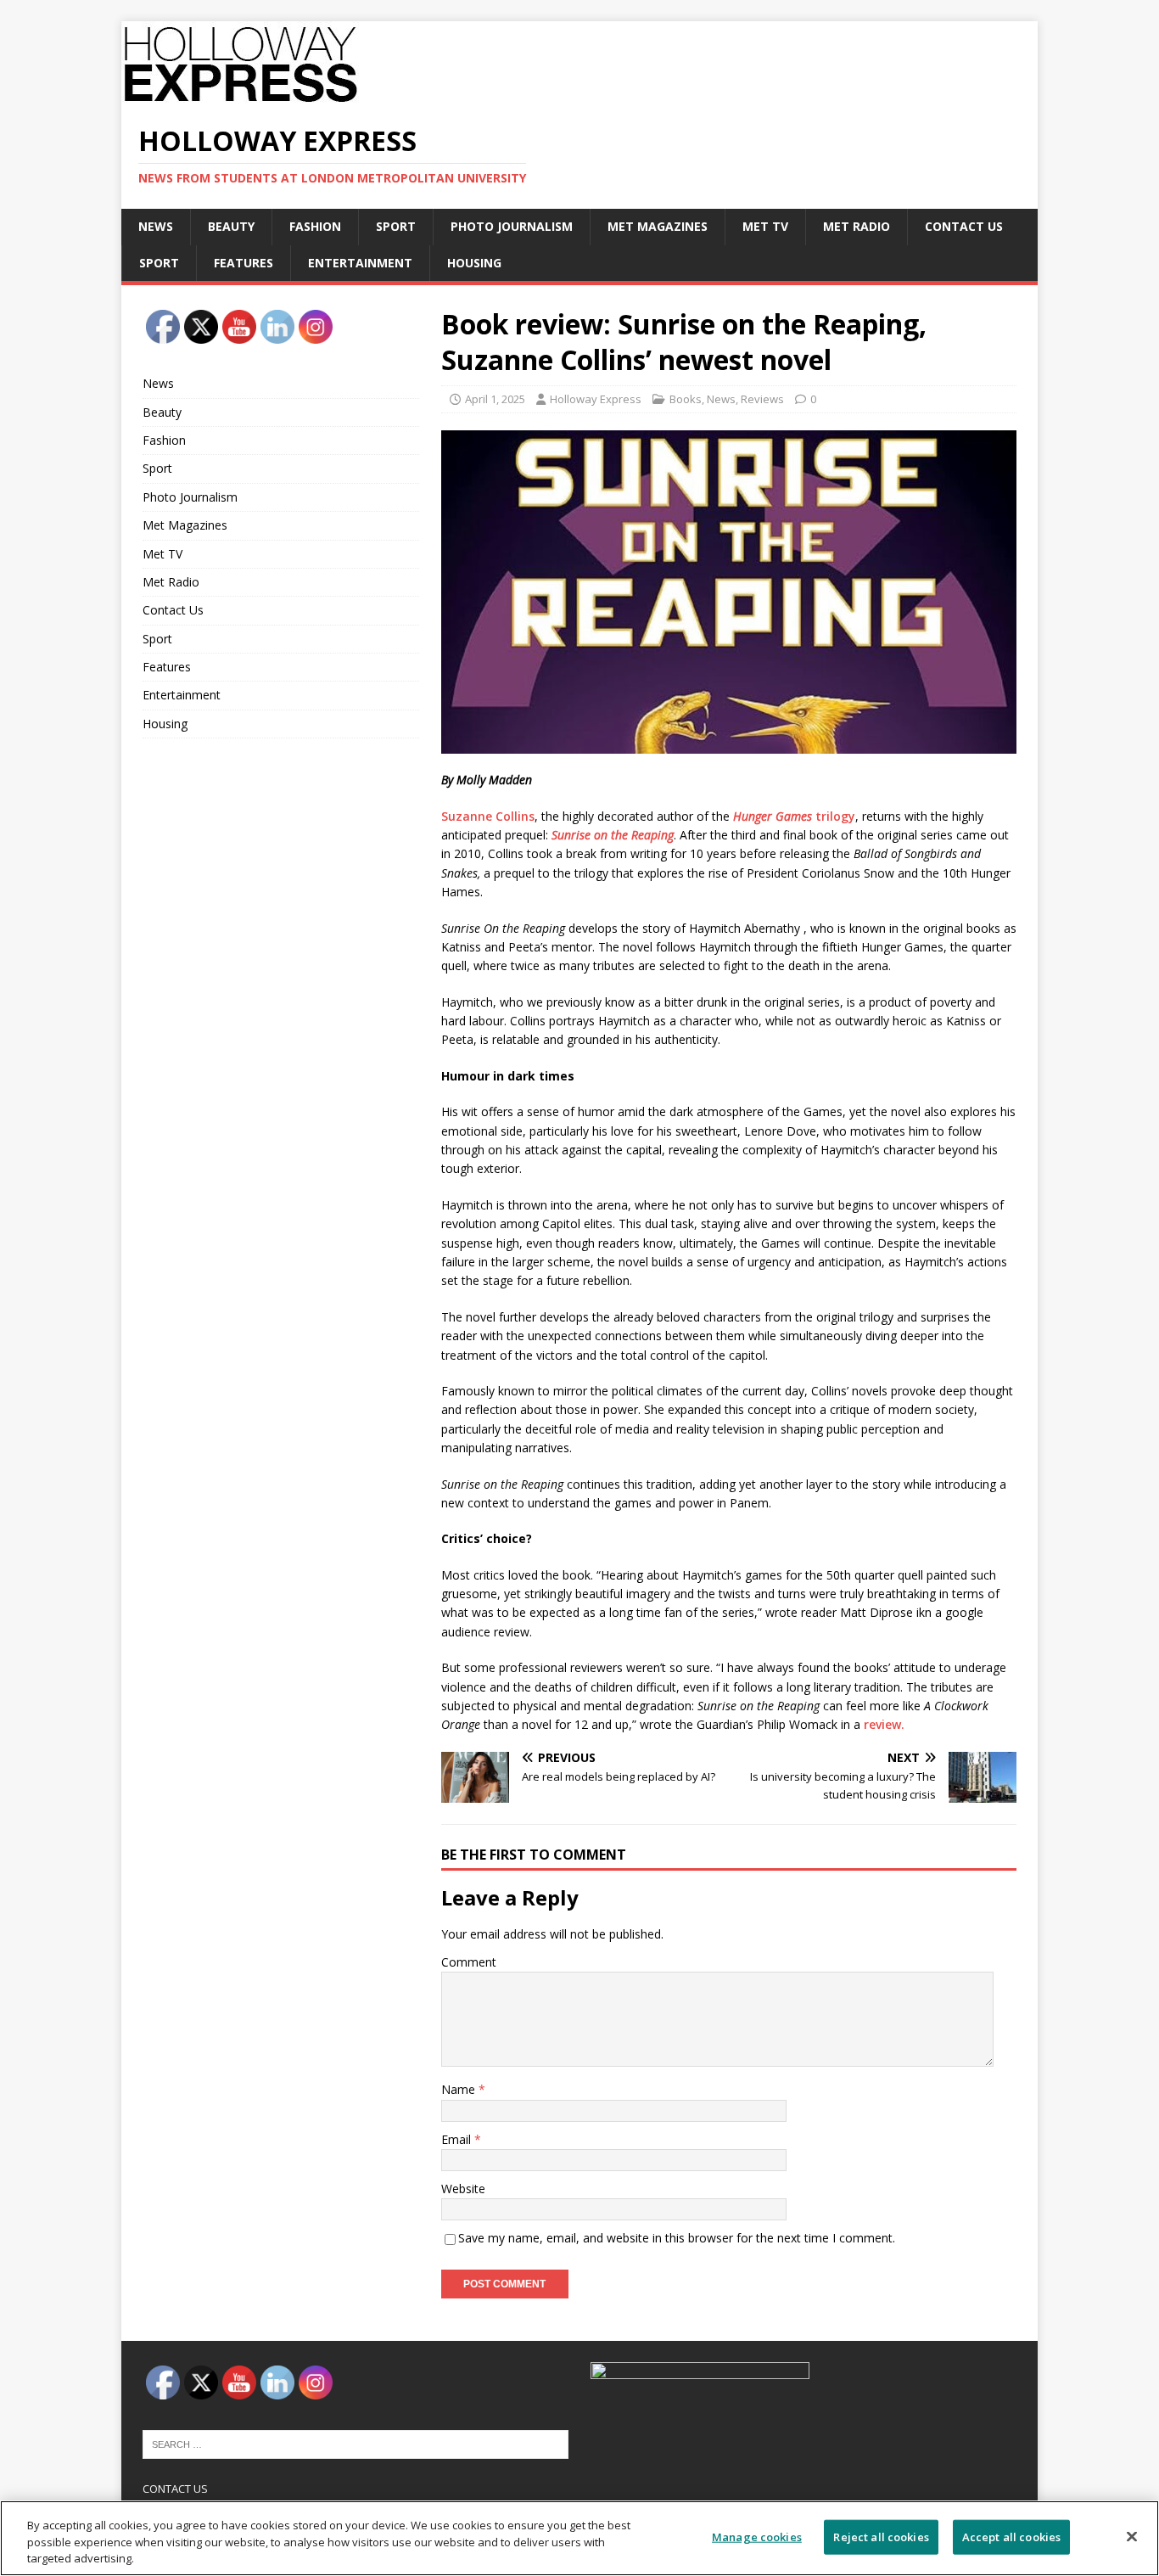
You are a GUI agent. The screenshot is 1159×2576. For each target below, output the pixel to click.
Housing (474, 263)
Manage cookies (757, 2536)
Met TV (765, 226)
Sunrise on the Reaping (613, 835)
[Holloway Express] (249, 96)
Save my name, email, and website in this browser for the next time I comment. (677, 2238)
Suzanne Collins (488, 816)
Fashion (315, 226)
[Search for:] (356, 2443)
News (156, 226)
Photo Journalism (512, 226)
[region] (579, 2538)
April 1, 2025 (495, 399)
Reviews (762, 399)
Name (460, 2089)
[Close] (1132, 2536)
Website (463, 2189)
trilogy (794, 816)
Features (244, 263)
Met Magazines (658, 226)
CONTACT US (175, 2489)
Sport (396, 226)
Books (686, 399)
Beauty (231, 226)
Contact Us (964, 226)
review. (884, 1724)
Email (458, 2139)
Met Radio (857, 226)
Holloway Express (596, 399)
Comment (469, 1962)
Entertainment (360, 263)
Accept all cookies (1011, 2536)
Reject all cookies (881, 2536)
